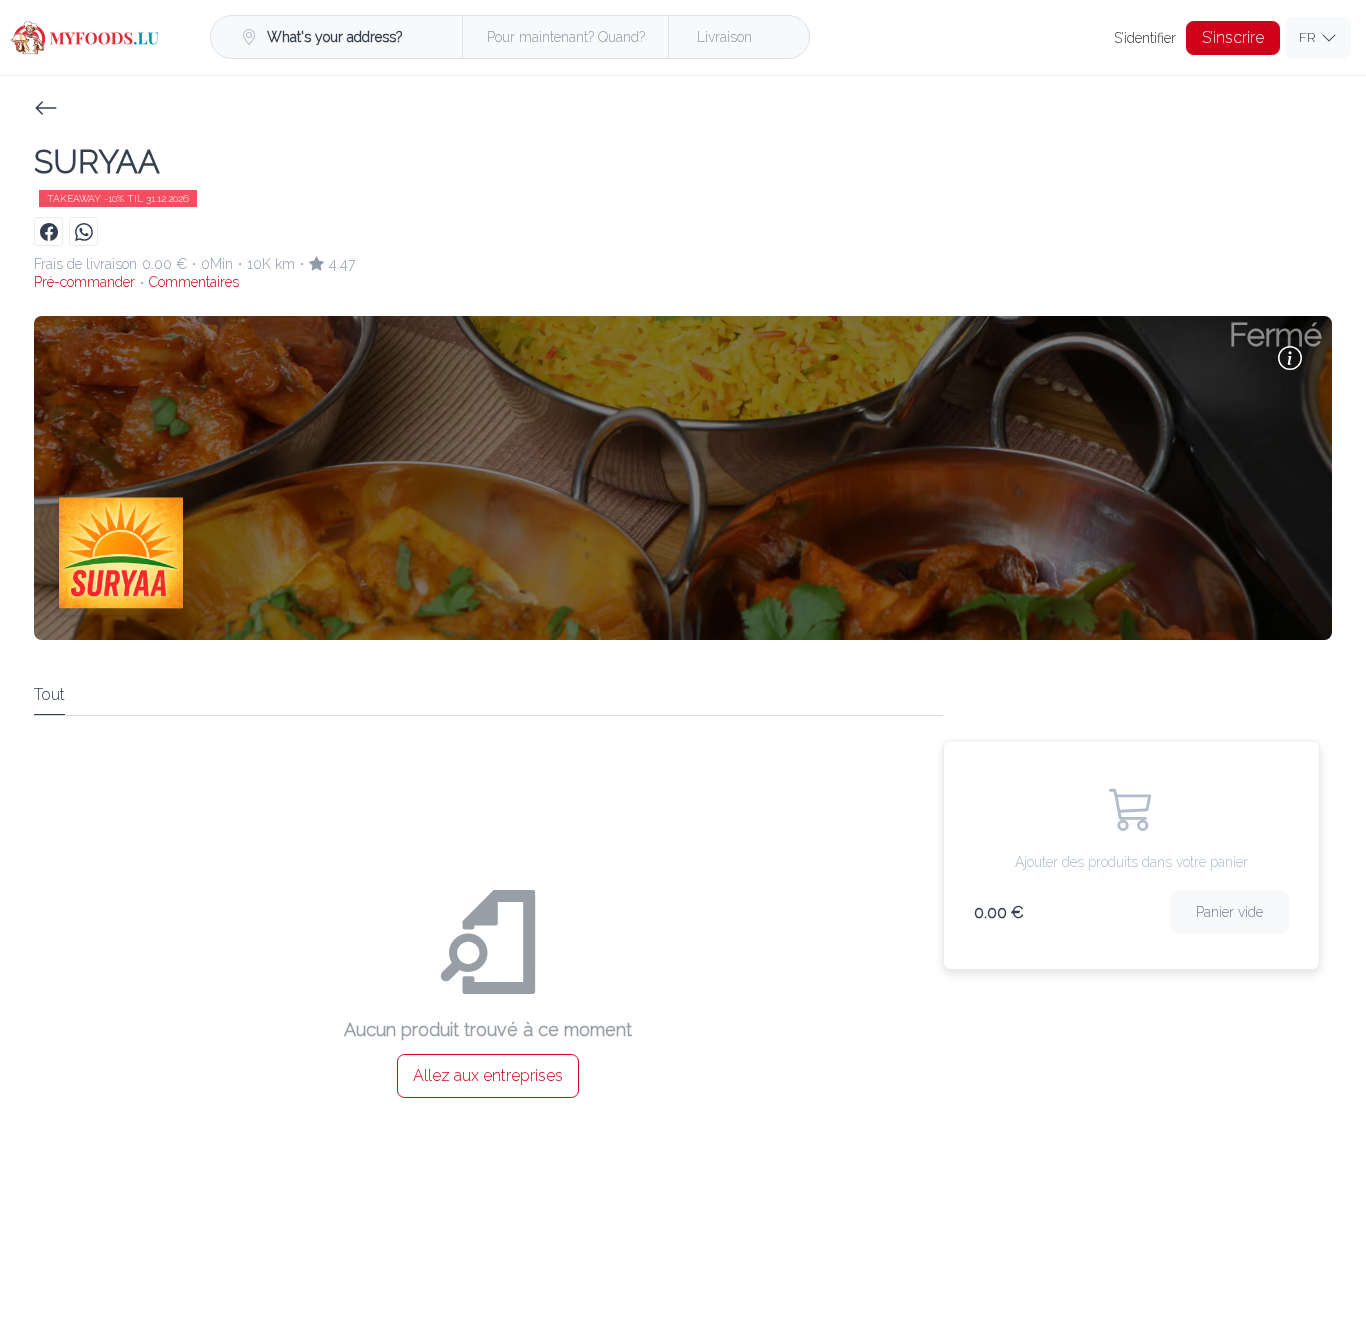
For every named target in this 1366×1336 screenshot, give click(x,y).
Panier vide (1229, 912)
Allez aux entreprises (488, 1075)
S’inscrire (1233, 37)
